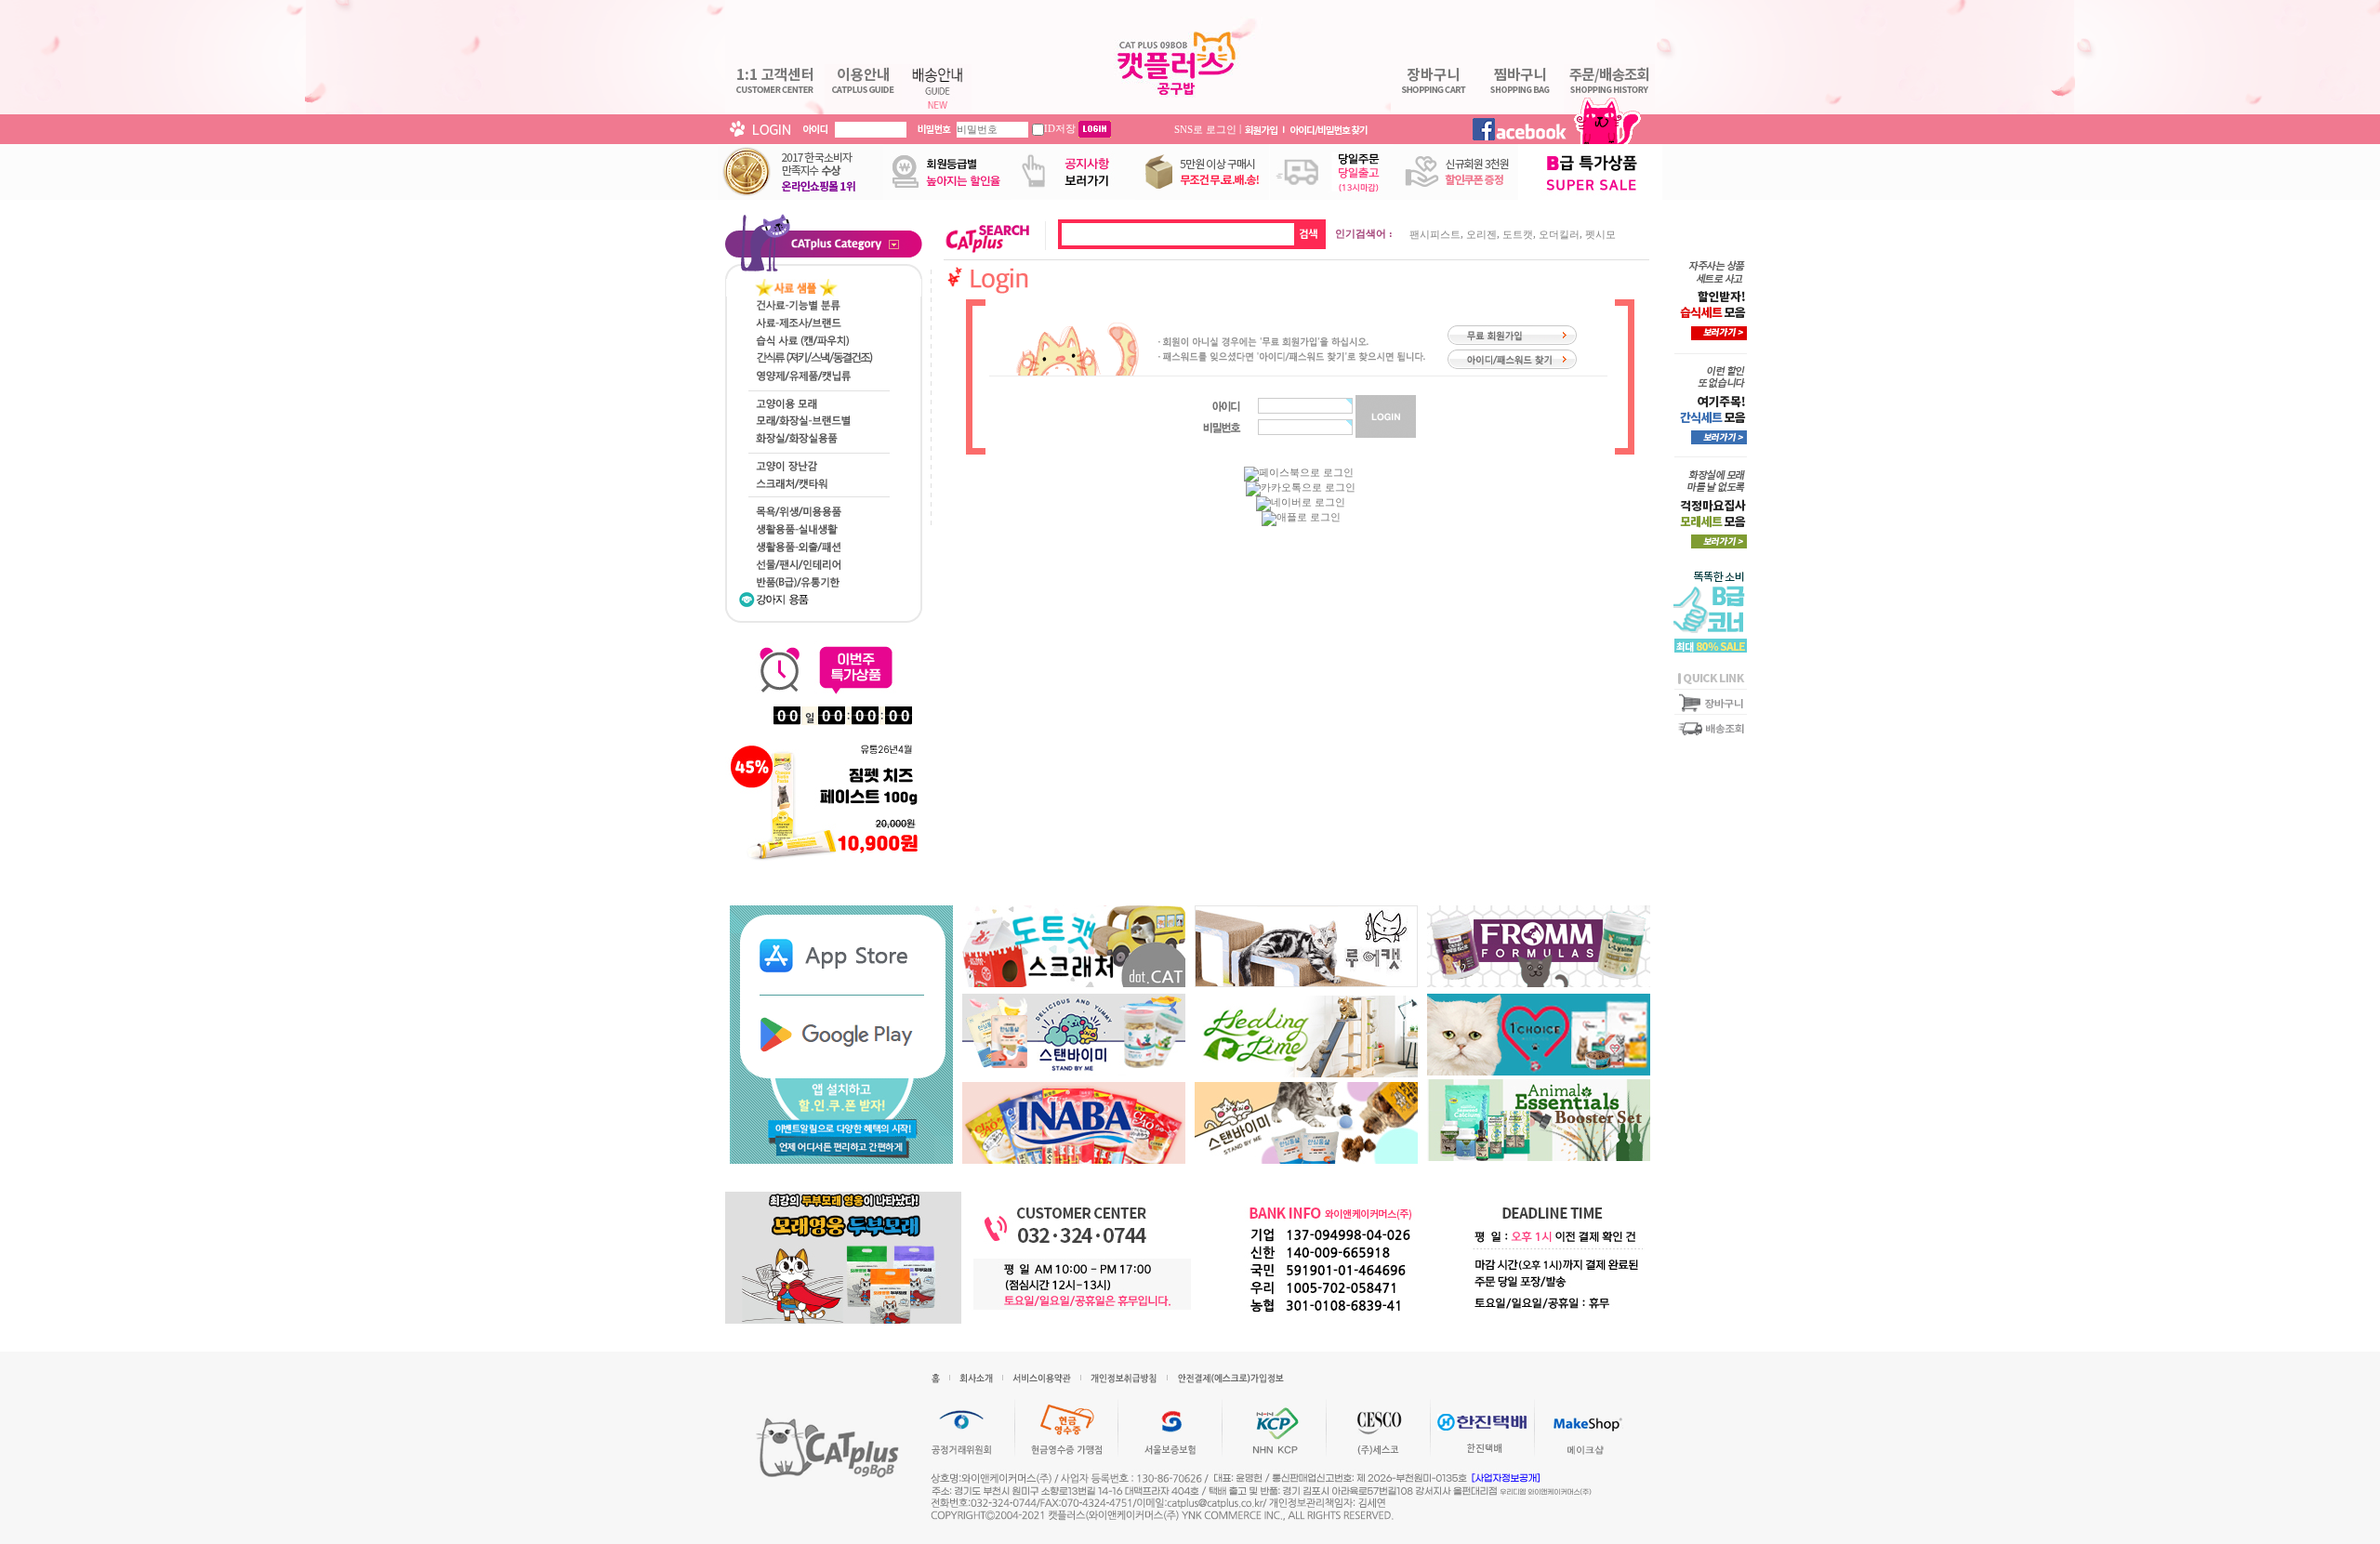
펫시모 (1600, 234)
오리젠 (1481, 234)
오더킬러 (1559, 234)
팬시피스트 (1435, 234)
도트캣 (1518, 234)
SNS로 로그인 (1205, 128)
